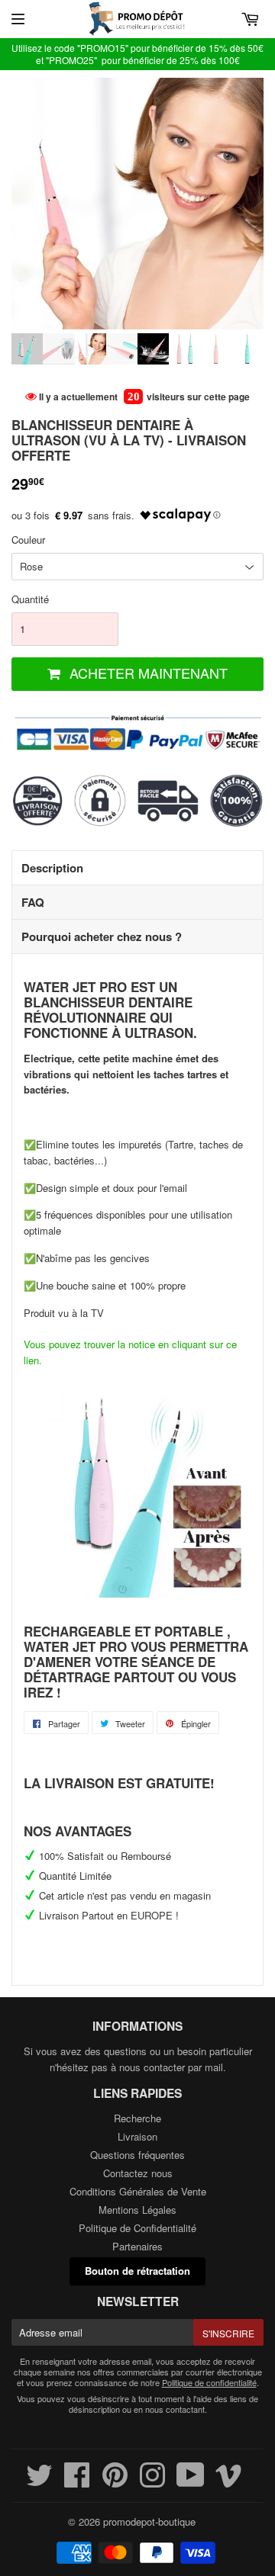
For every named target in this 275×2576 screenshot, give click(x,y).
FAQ (33, 902)
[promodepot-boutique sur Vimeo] (229, 2482)
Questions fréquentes (137, 2155)
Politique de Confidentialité (137, 2228)
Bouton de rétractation (137, 2271)
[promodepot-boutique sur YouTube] (191, 2482)
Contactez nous (138, 2173)
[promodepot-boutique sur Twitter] (39, 2482)
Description (52, 868)
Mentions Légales (137, 2210)
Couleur (28, 540)
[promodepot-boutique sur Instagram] (152, 2482)
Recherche (137, 2118)
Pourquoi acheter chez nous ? (102, 936)
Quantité (30, 599)
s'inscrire (228, 2333)
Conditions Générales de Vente (138, 2191)
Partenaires (137, 2246)
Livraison (137, 2136)
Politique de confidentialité (209, 2382)
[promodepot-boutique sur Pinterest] (115, 2482)
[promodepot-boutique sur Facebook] (77, 2482)
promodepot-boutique (149, 2521)
